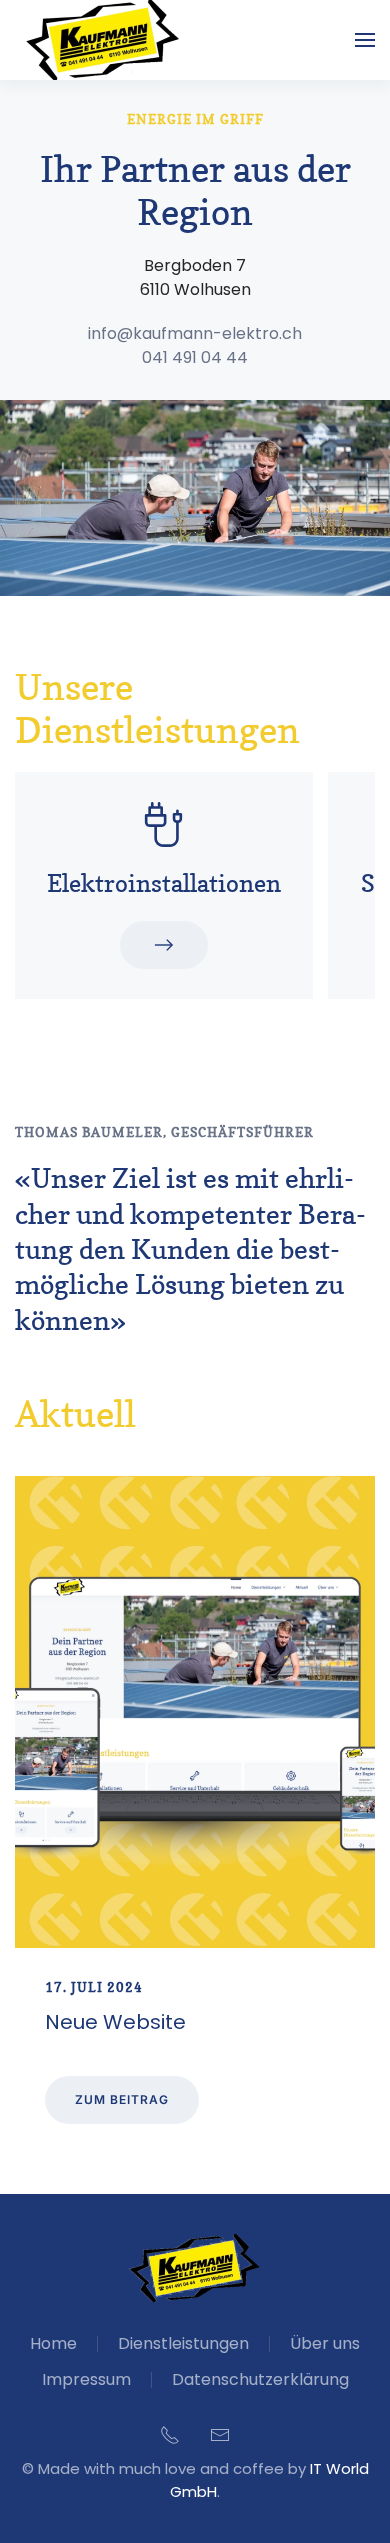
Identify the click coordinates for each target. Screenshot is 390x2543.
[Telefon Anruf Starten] (170, 2433)
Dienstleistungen (183, 2343)
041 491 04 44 (195, 357)
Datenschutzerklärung (260, 2379)
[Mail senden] (220, 2433)
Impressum (86, 2379)
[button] (365, 40)
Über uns (325, 2343)
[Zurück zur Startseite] (103, 40)
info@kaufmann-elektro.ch (195, 333)
